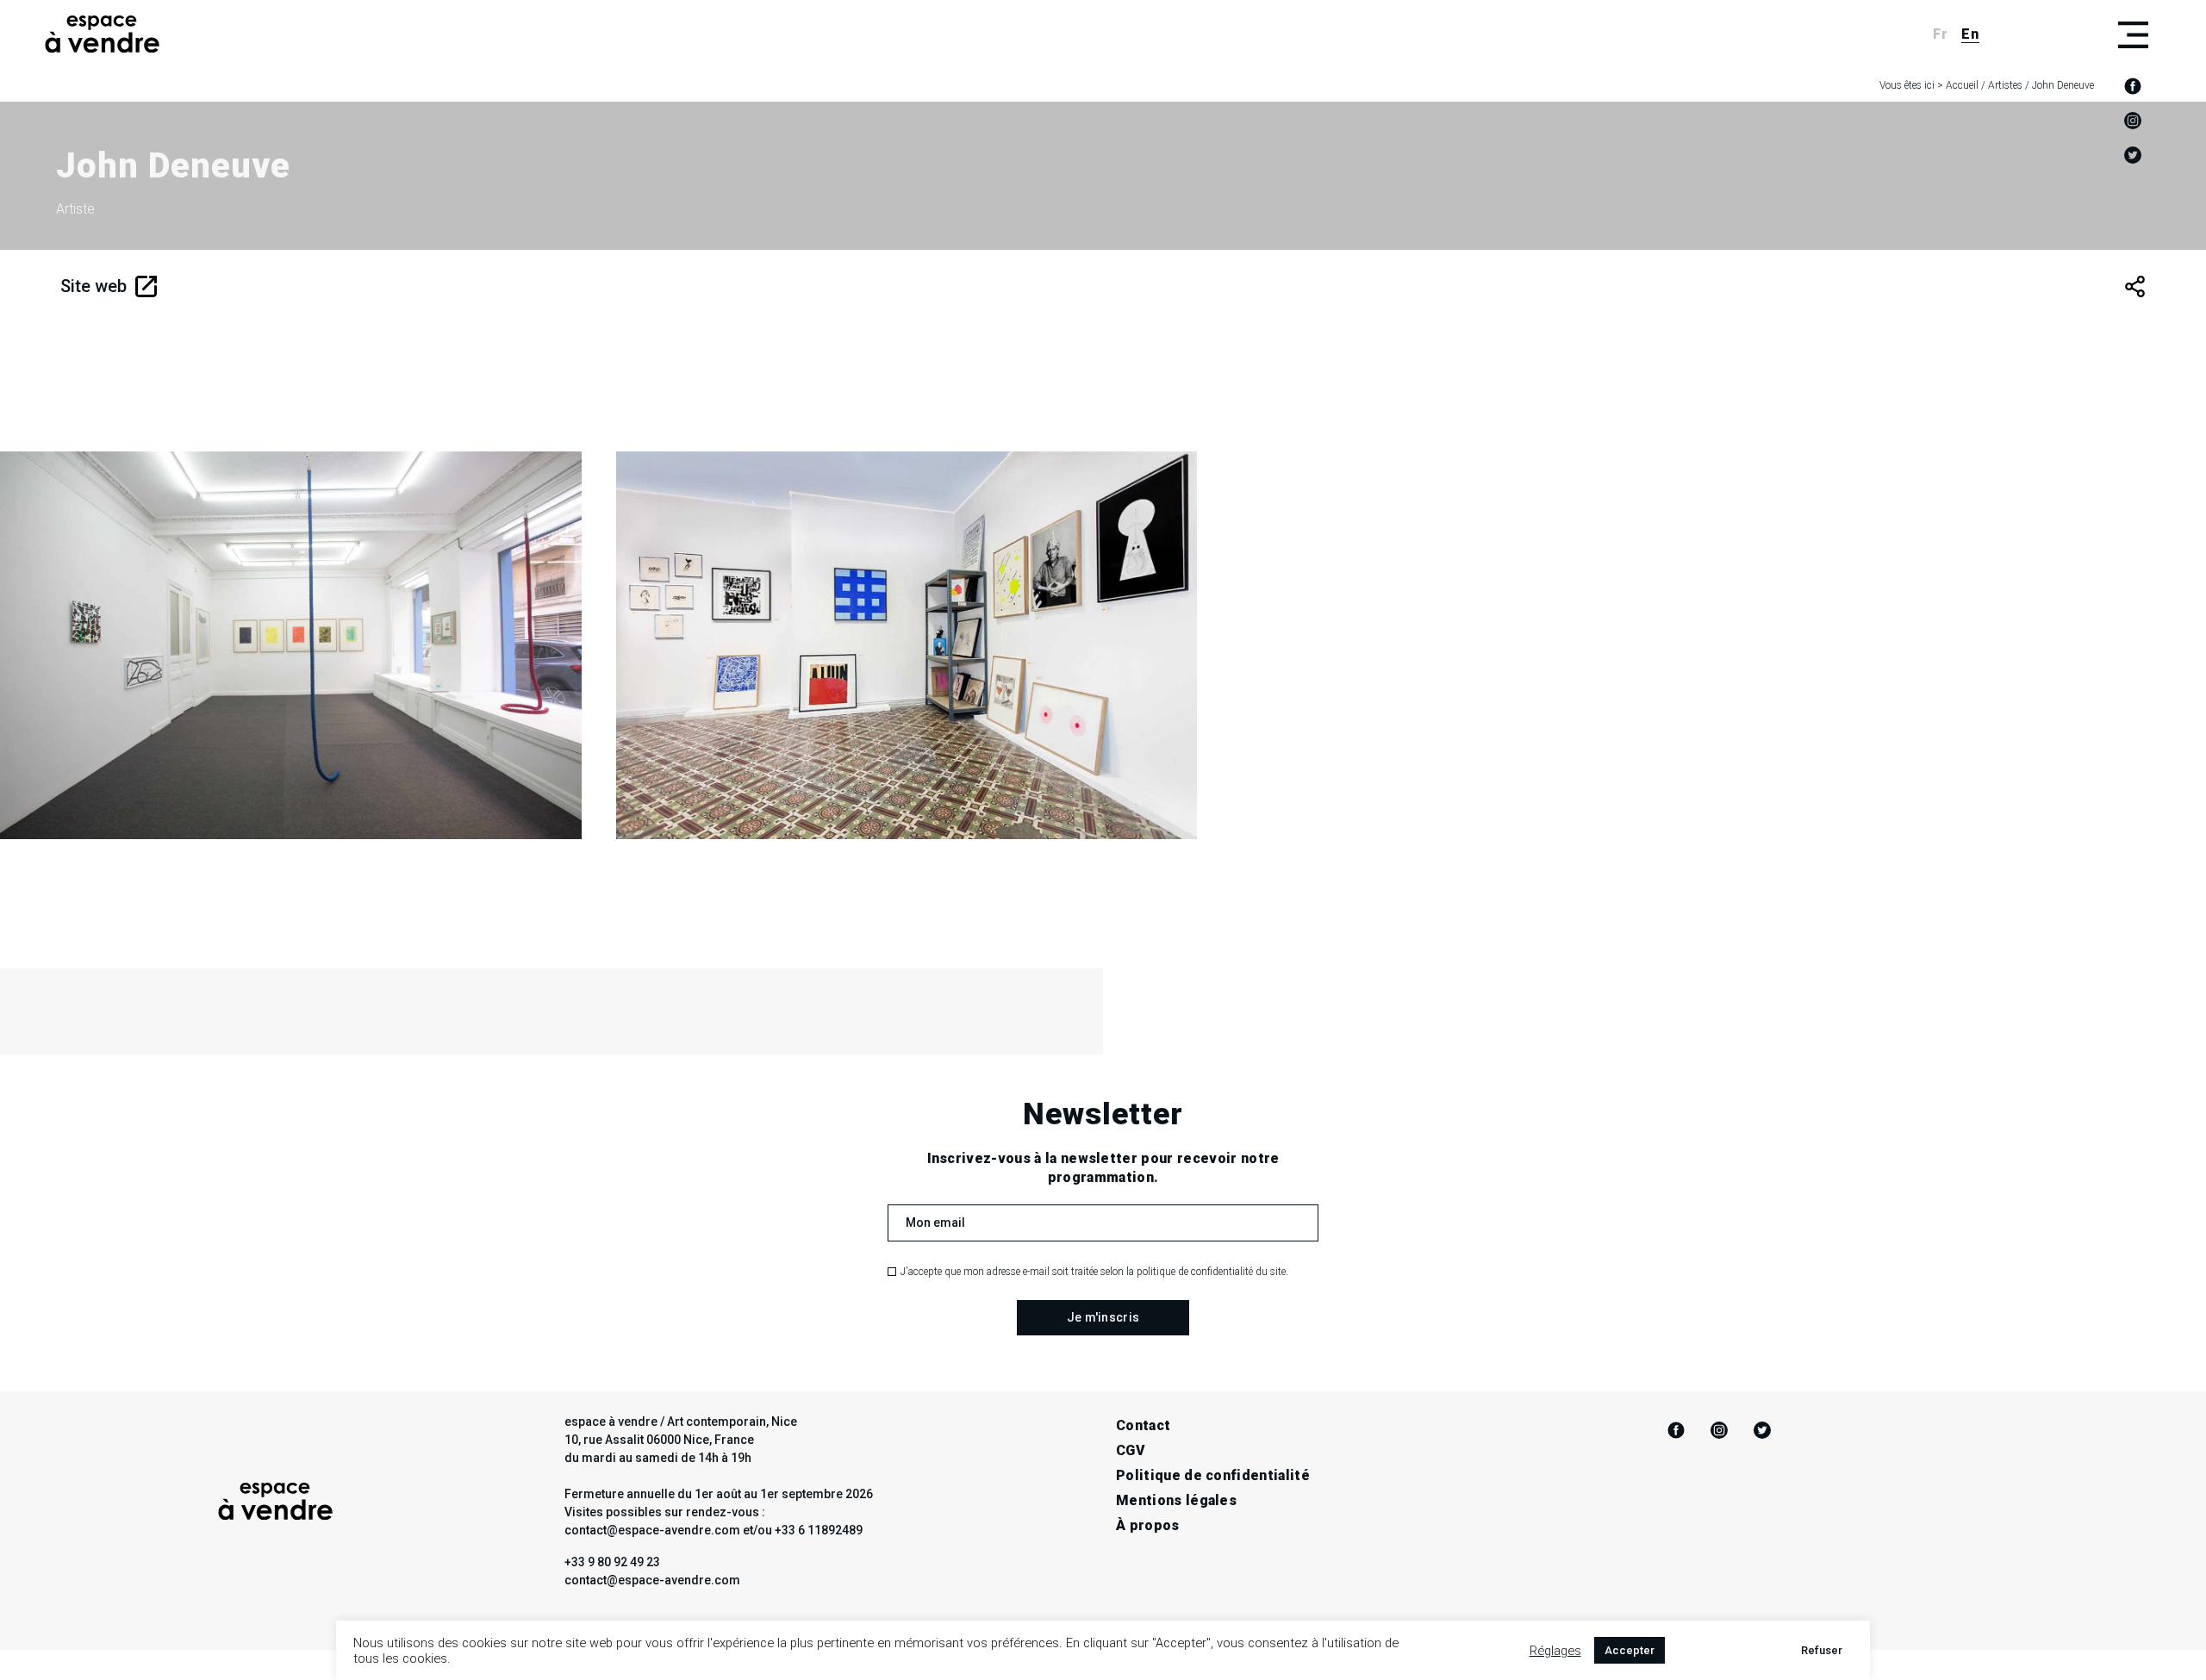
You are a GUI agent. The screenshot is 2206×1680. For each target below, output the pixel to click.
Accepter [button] (1630, 1650)
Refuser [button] (1822, 1650)
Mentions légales (1176, 1500)
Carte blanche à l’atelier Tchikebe (277, 735)
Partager (2135, 286)
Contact (1143, 1425)
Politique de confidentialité (1213, 1475)
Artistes (2005, 85)
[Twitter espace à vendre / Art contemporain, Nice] (2133, 155)
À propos (1148, 1525)
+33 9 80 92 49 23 (612, 1562)
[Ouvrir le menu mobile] (2133, 34)
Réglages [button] (1555, 1651)
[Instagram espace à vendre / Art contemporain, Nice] (2133, 121)
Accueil (1962, 85)
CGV (1131, 1450)
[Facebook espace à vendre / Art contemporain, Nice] (2133, 86)
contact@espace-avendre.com (652, 1580)
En (1970, 34)
